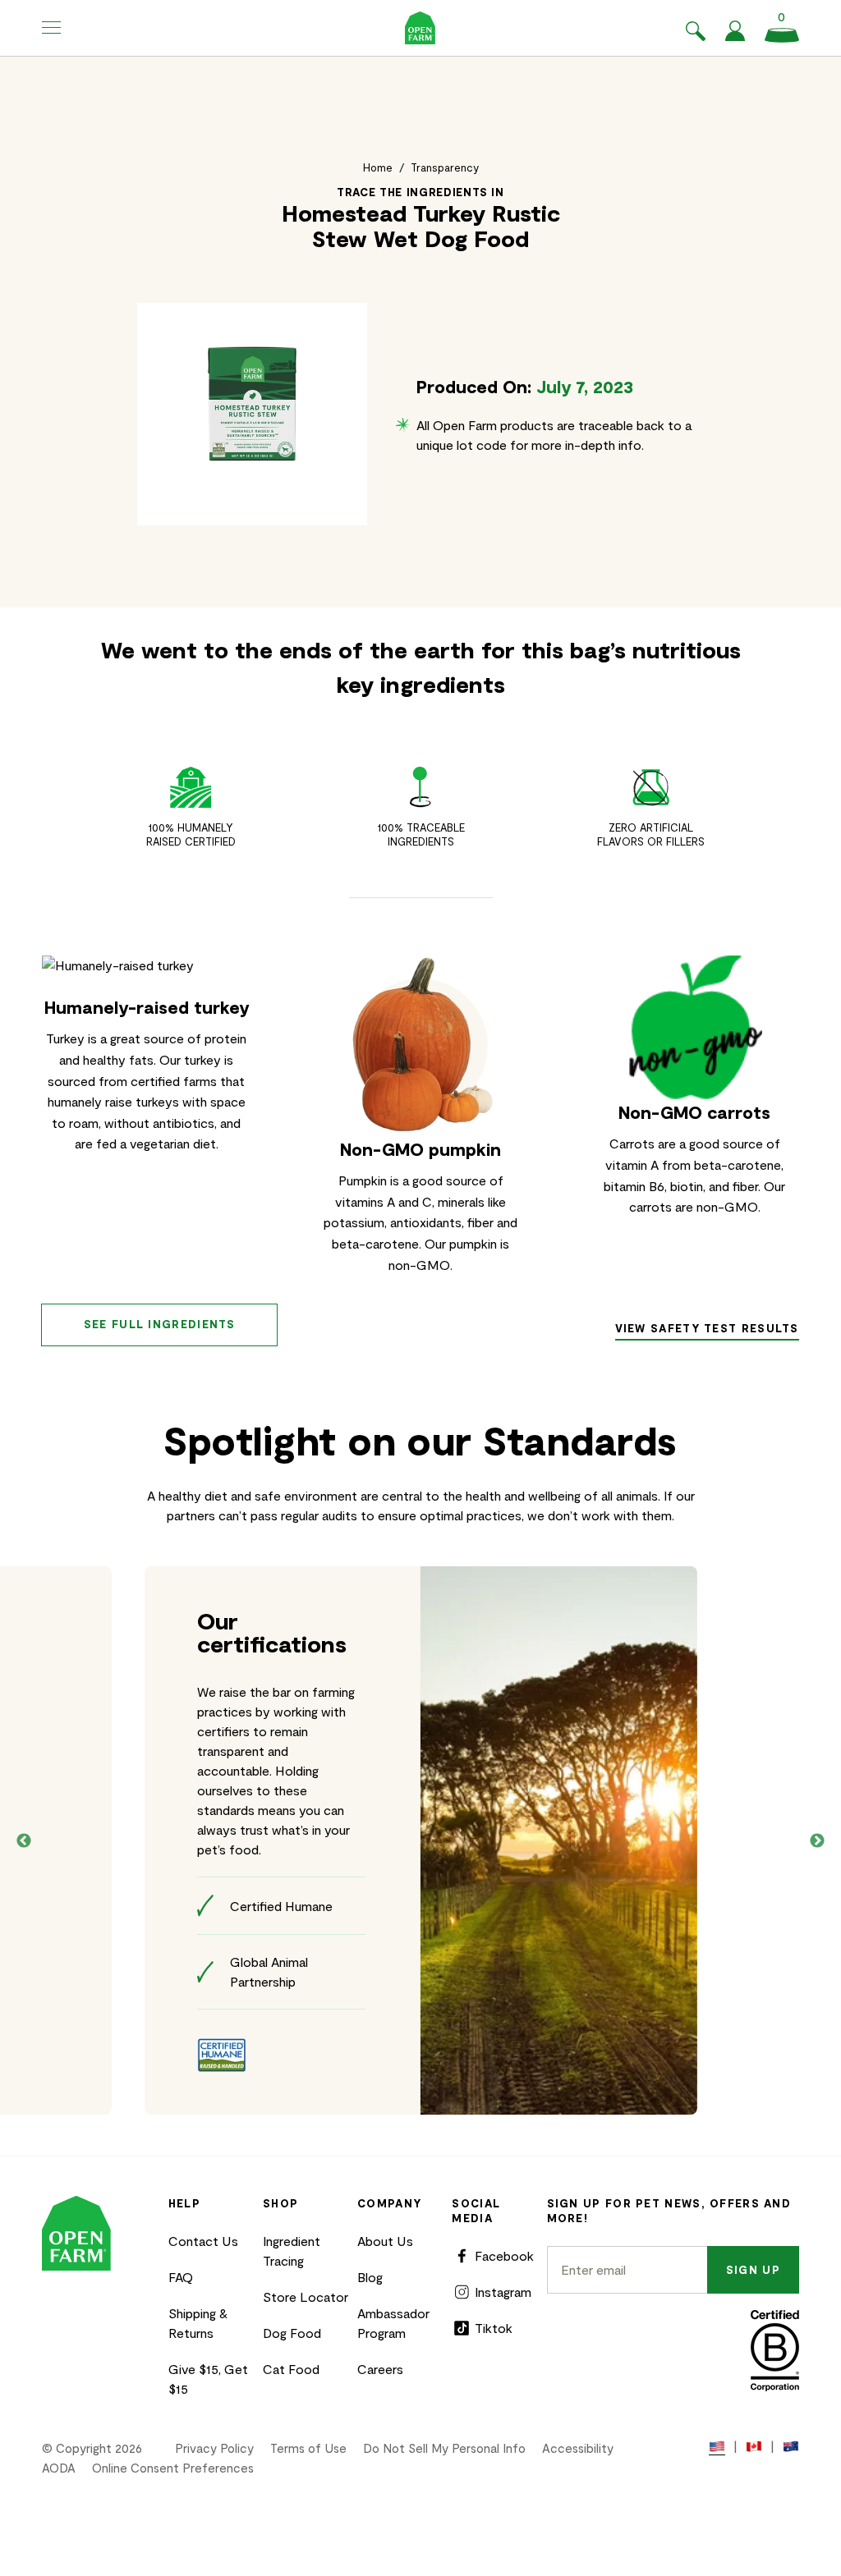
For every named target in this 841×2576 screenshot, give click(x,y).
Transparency (445, 167)
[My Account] (735, 36)
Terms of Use (308, 2448)
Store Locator (306, 2296)
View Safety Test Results (707, 1328)
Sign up (753, 2270)
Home (378, 167)
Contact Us (203, 2241)
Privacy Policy (214, 2448)
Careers (380, 2369)
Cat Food (291, 2369)
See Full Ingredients (160, 1324)
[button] (52, 28)
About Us (385, 2241)
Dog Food (292, 2333)
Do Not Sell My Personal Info (444, 2448)
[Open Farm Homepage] (420, 28)
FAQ (181, 2277)
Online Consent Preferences (173, 2468)
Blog (370, 2277)
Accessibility (578, 2448)
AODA (59, 2468)
